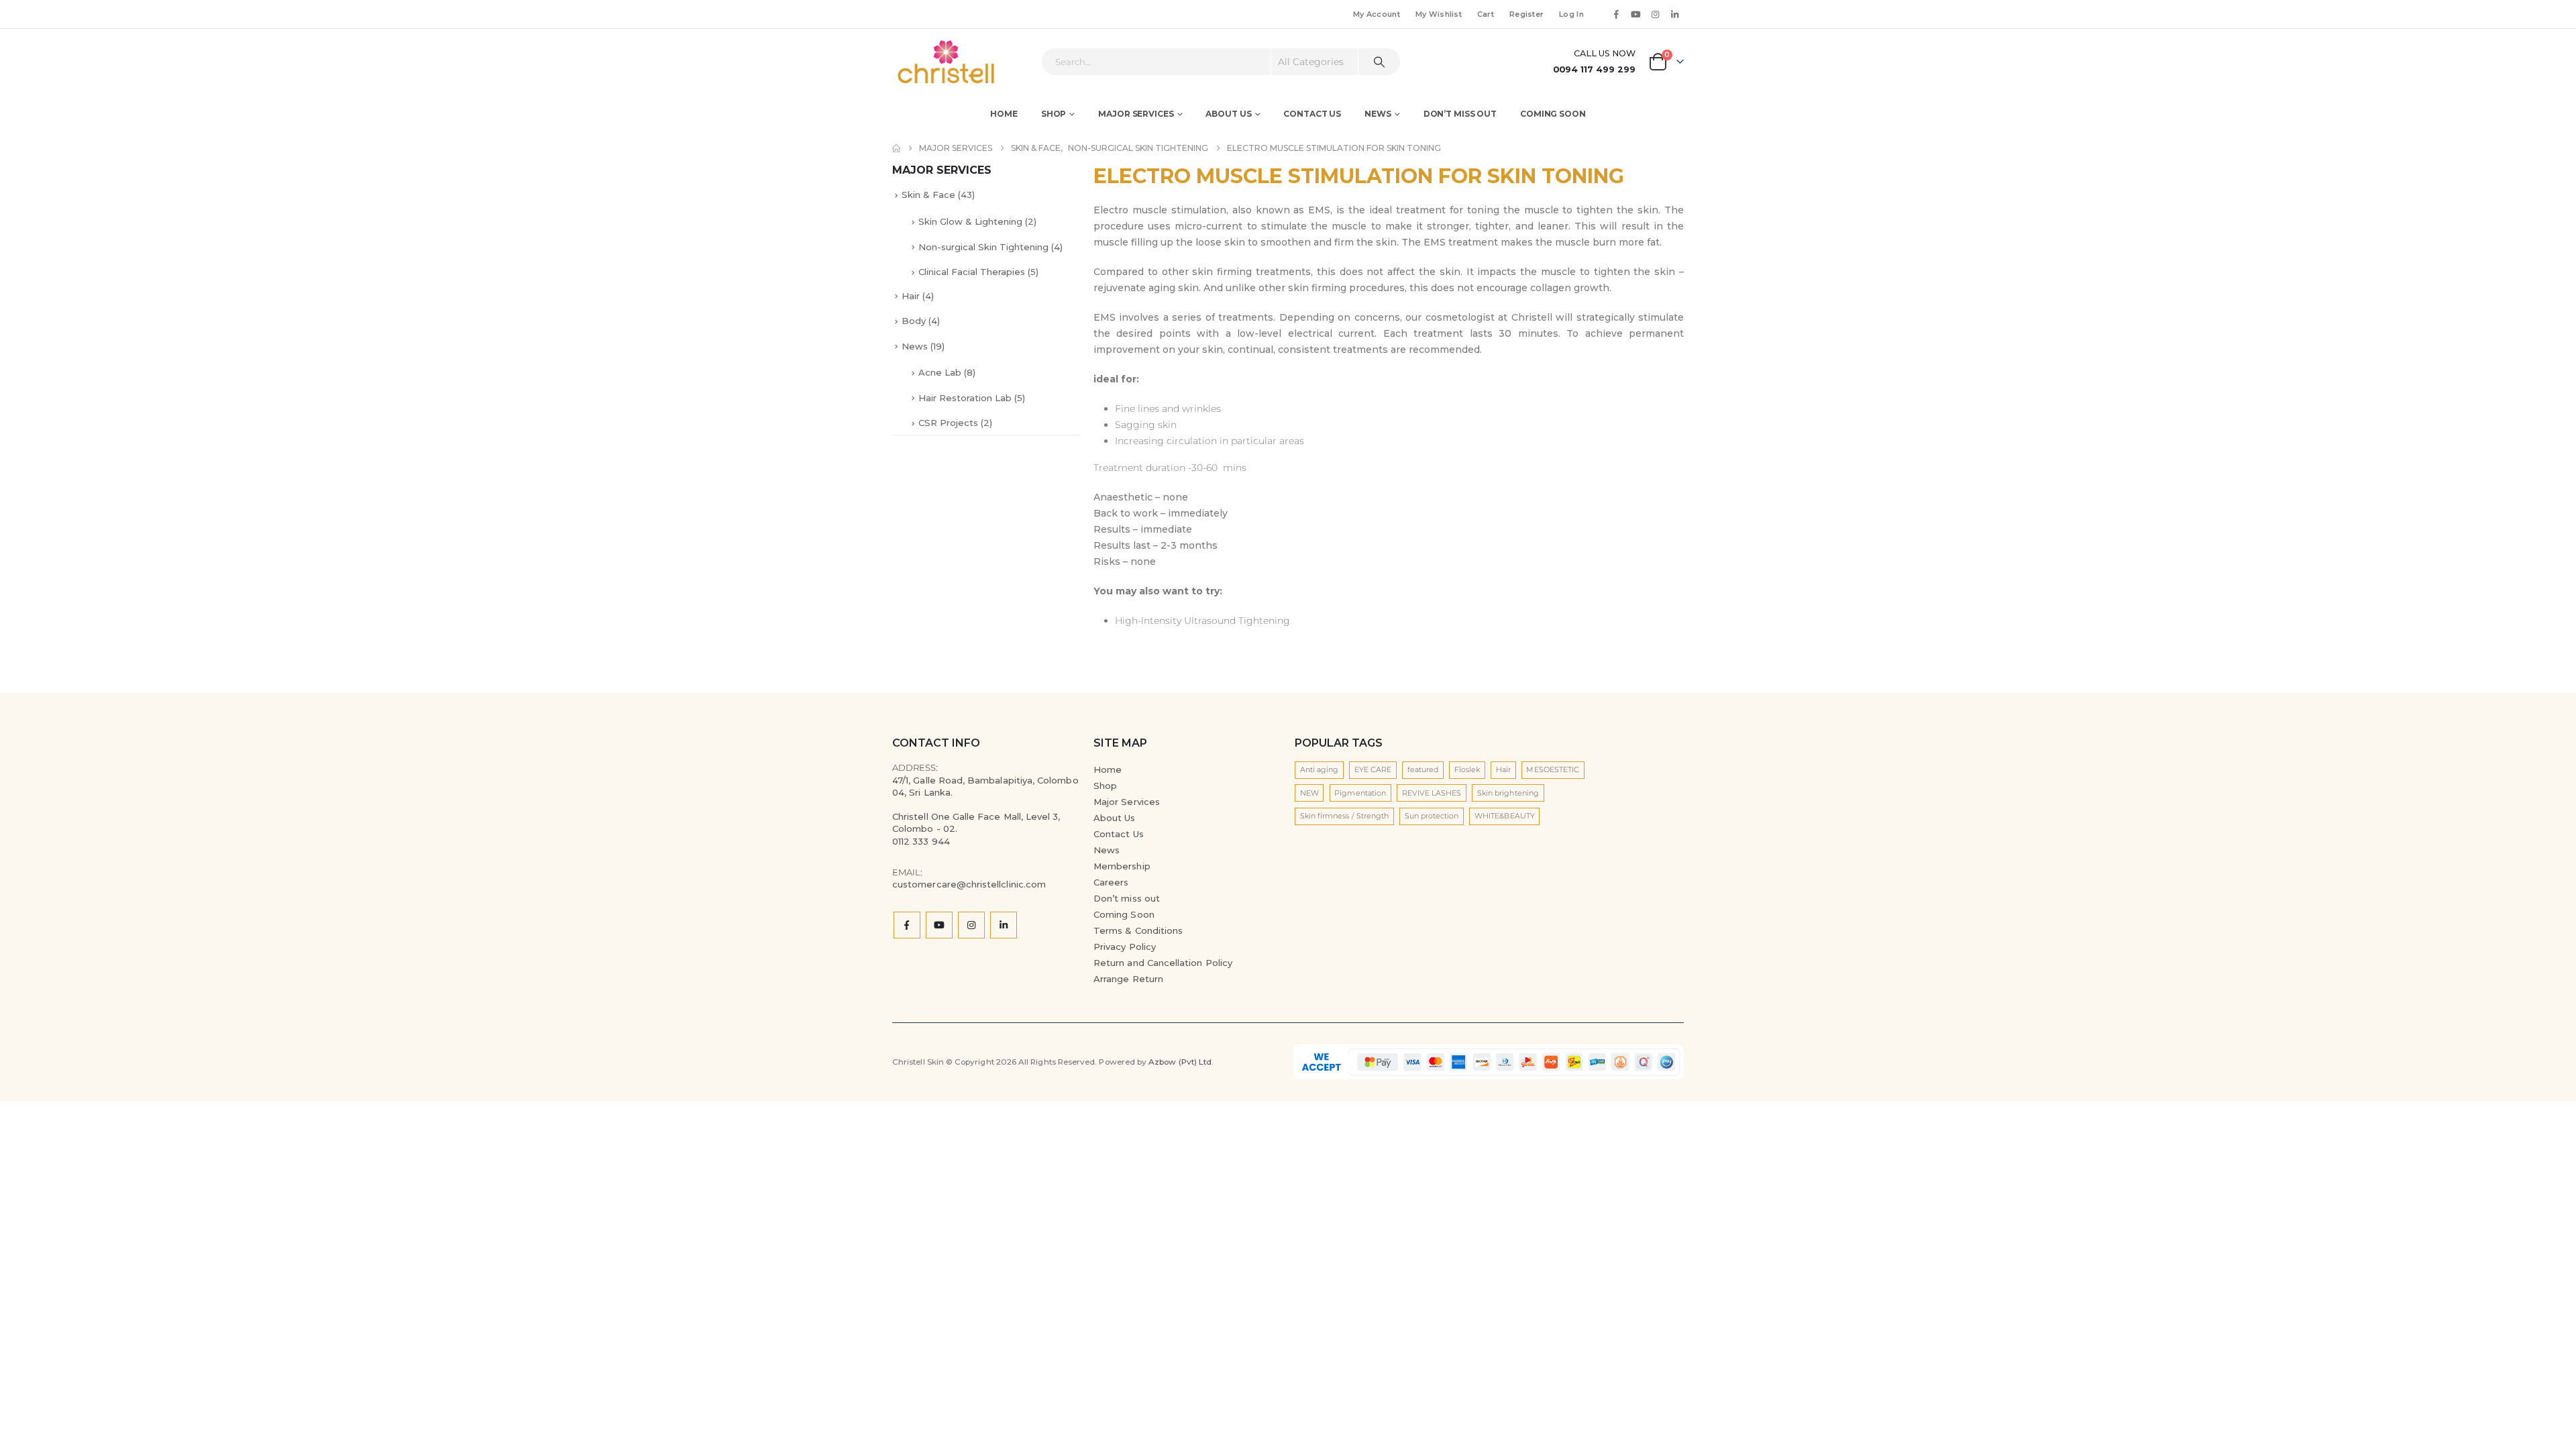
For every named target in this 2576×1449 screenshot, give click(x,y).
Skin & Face (928, 195)
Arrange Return (1128, 979)
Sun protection (1432, 816)
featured (1423, 769)
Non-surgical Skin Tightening (983, 247)
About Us (1115, 818)
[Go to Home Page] (896, 148)
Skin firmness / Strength (1345, 816)
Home (1004, 114)
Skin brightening (1508, 793)
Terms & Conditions (1138, 930)
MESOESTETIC (1553, 769)
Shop (1054, 114)
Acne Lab (940, 372)
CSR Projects (948, 423)
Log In (1571, 14)
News (1378, 114)
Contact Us (1312, 114)
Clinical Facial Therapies (972, 272)
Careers (1111, 882)
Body (914, 321)
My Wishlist (1439, 14)
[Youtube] (1635, 14)
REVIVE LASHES (1432, 793)
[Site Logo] (929, 62)
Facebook (907, 925)
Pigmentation (1360, 793)
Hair (911, 296)
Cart (1486, 14)
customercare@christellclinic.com (969, 884)
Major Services (1127, 802)
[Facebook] (1616, 14)
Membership (1122, 866)
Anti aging (1320, 769)
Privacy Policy (1125, 947)
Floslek (1467, 769)
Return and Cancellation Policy (1163, 963)
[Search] (1379, 62)
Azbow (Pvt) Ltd (1180, 1062)
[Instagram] (1656, 14)
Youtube (939, 925)
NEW (1309, 793)
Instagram (971, 925)
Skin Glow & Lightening (970, 221)
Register (1526, 14)
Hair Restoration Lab (965, 398)
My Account (1377, 14)
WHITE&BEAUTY (1505, 816)
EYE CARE (1373, 769)
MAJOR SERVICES (1136, 114)
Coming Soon (1553, 114)
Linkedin (1004, 925)
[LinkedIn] (1675, 14)
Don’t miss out (1460, 114)
